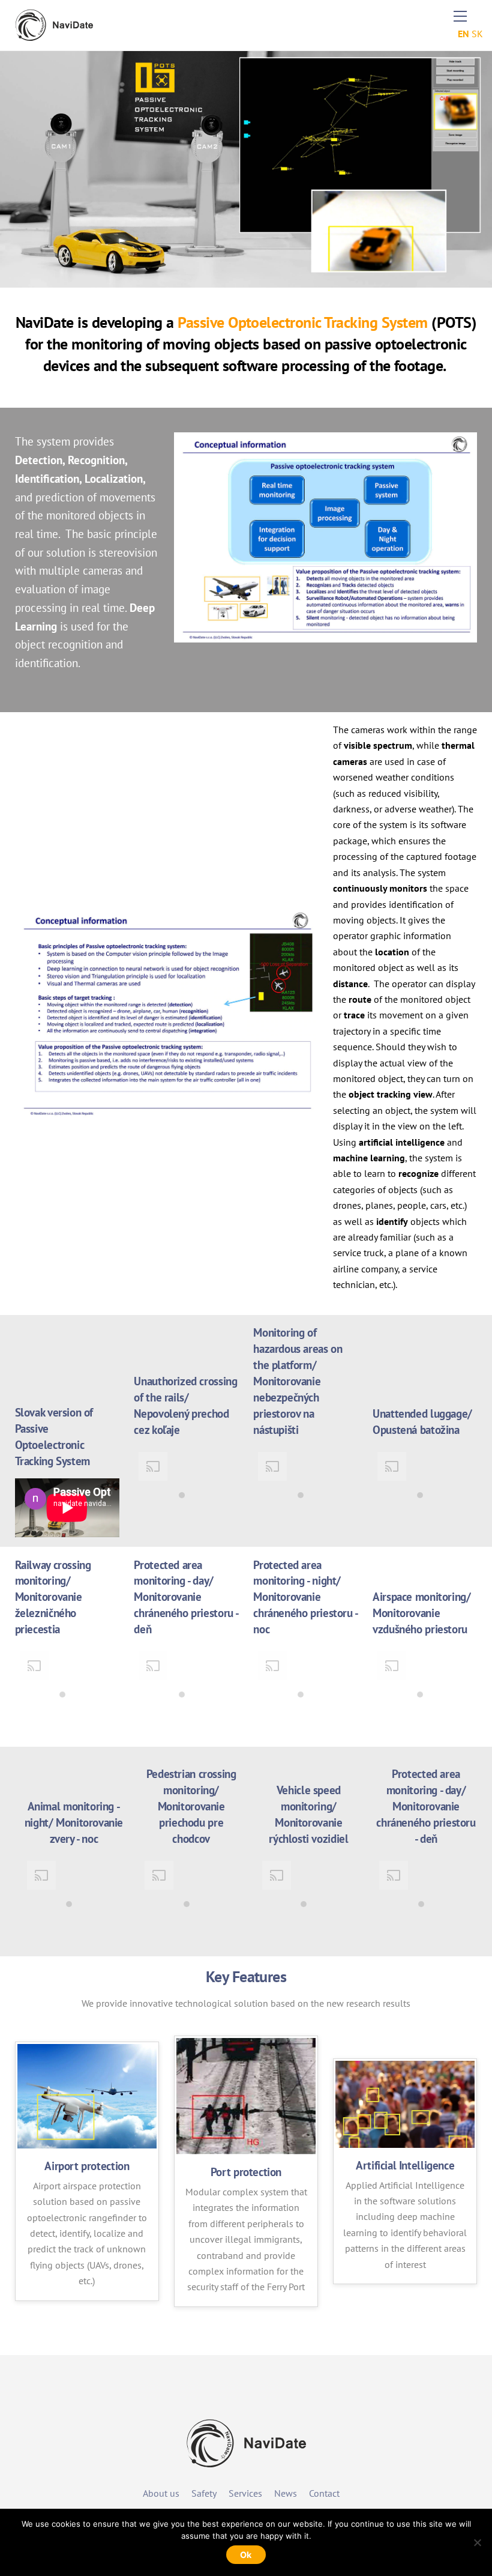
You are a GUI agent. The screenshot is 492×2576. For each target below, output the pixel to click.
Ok (246, 2555)
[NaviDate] (54, 36)
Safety (204, 2493)
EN (463, 34)
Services (245, 2493)
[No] (477, 2542)
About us (161, 2493)
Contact (324, 2493)
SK (477, 34)
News (286, 2493)
